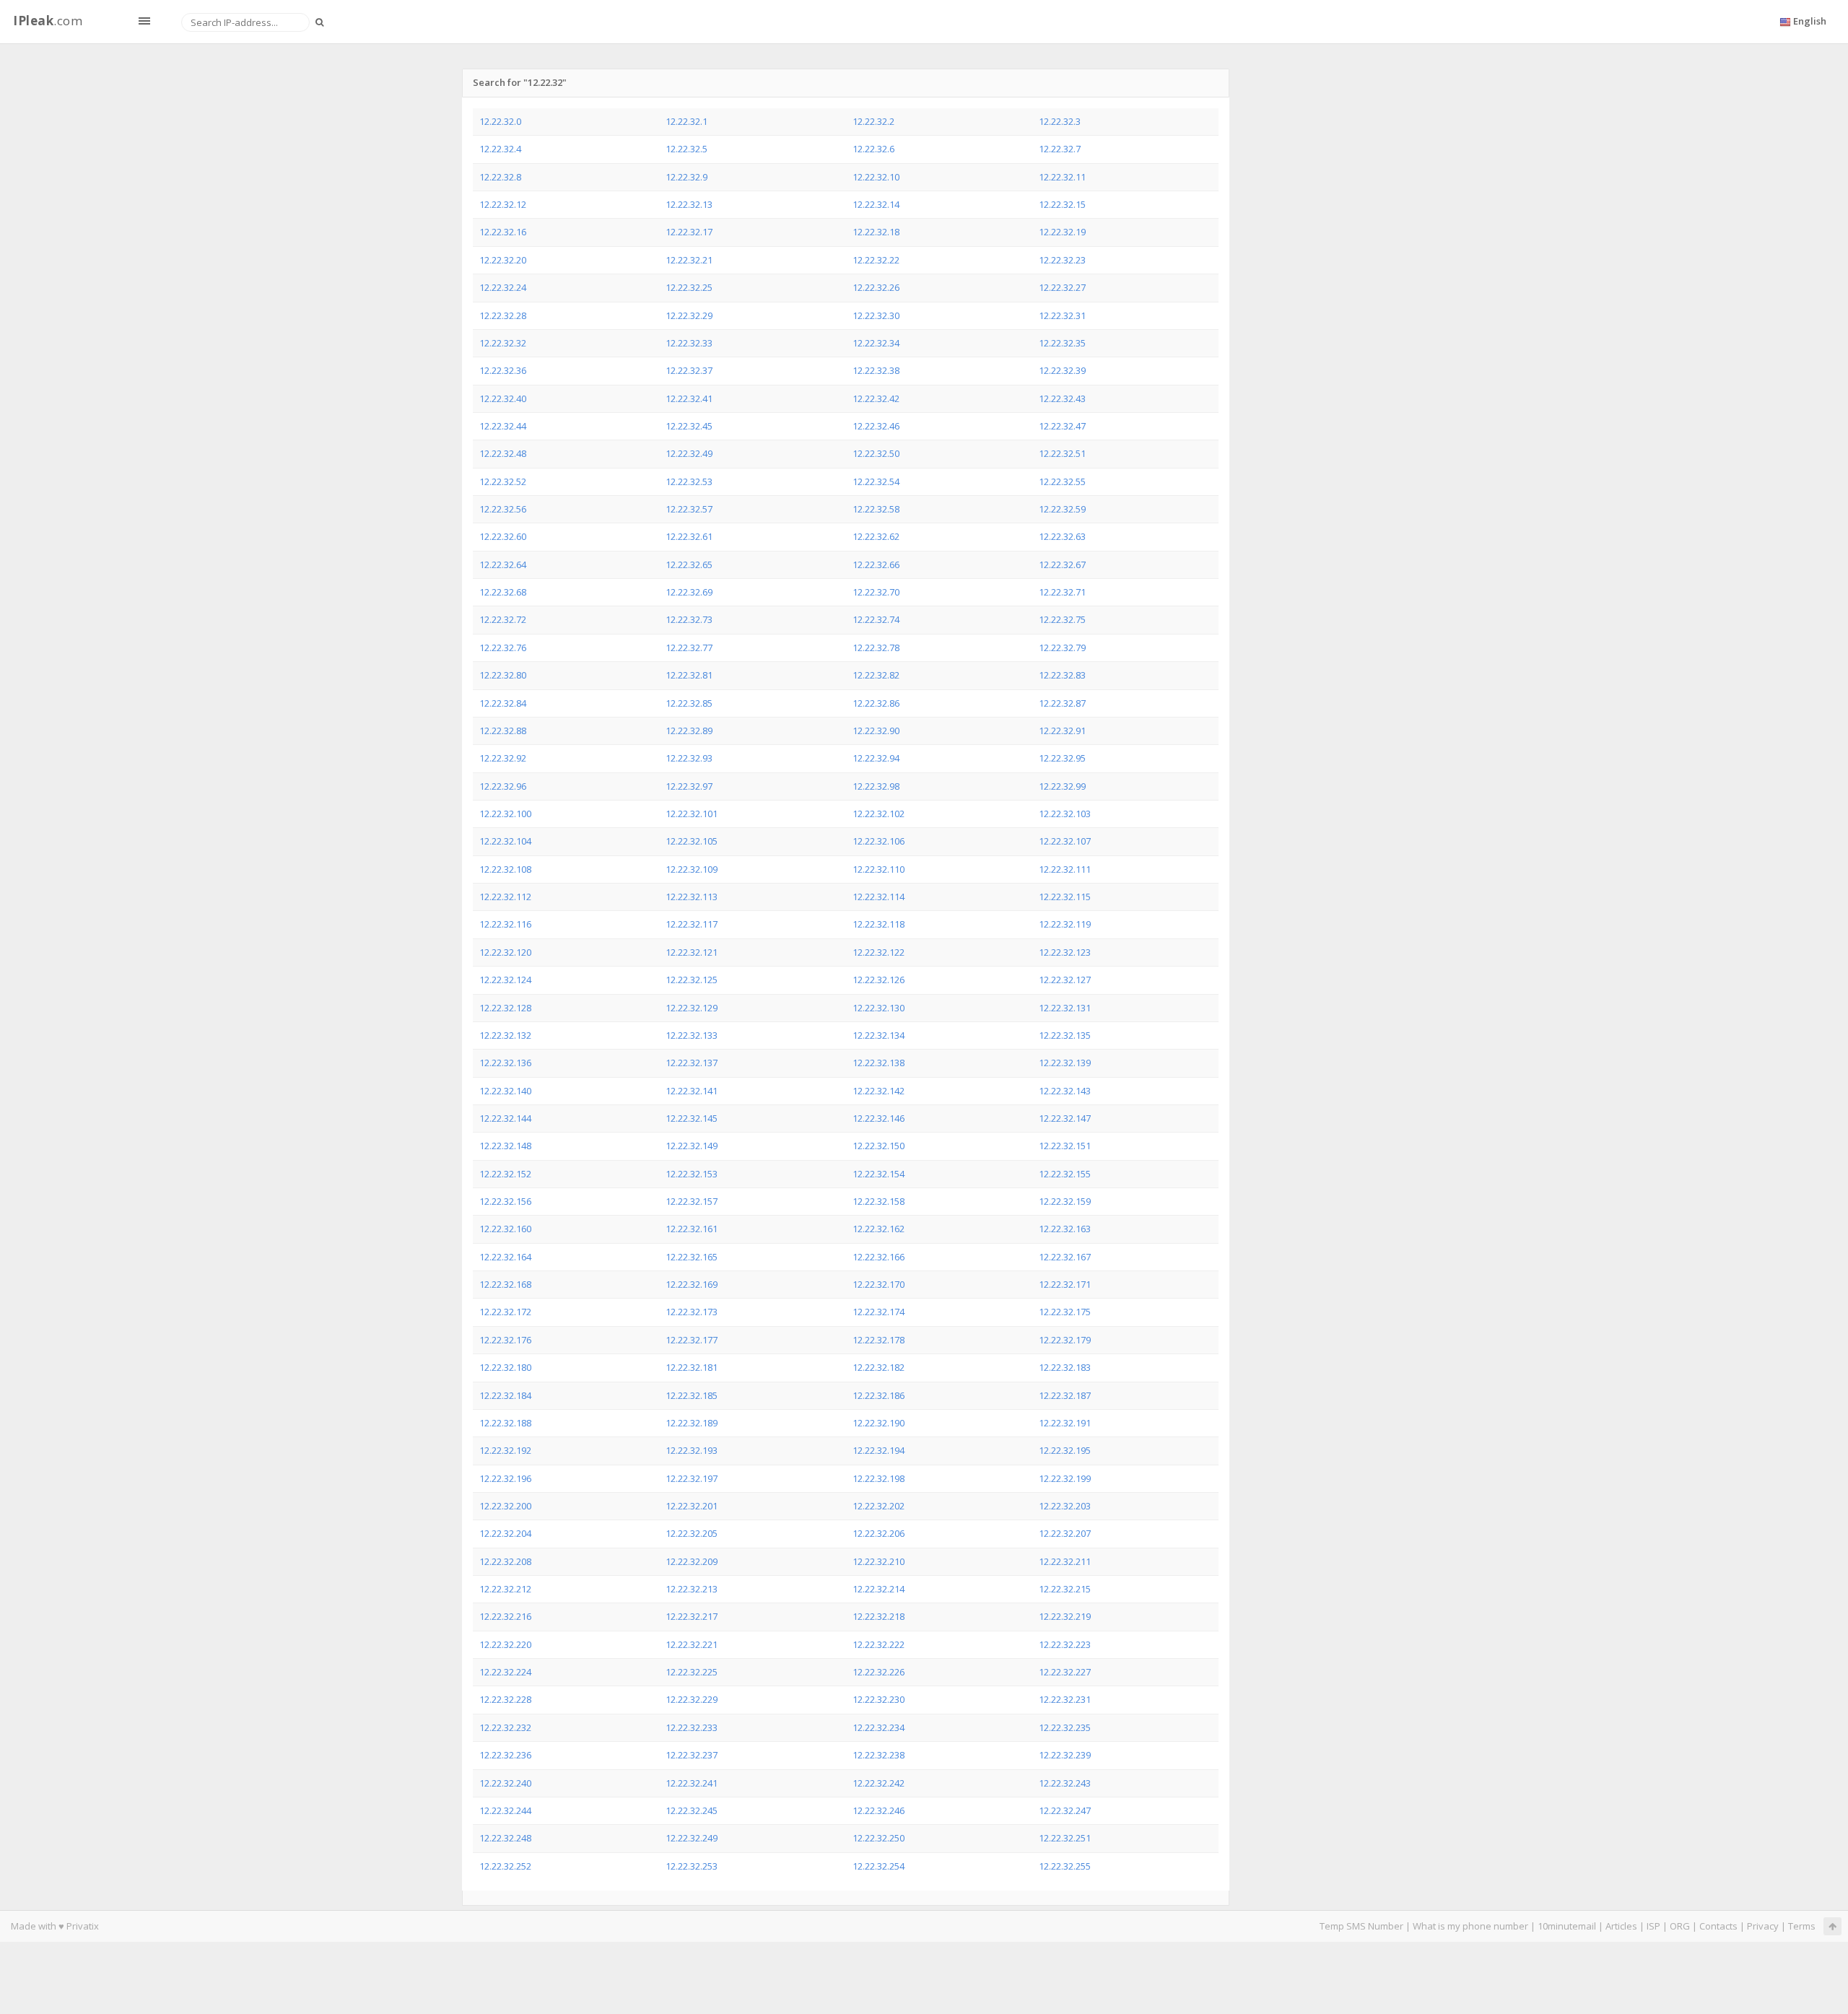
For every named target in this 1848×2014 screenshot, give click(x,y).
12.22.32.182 (879, 1367)
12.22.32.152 (505, 1174)
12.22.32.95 (1062, 758)
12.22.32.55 (1062, 481)
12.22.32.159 (1065, 1201)
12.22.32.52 (503, 481)
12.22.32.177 (692, 1340)
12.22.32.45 (689, 426)
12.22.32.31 (1062, 315)
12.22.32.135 (1065, 1035)
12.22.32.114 (879, 897)
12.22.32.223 (1065, 1644)
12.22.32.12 (503, 204)
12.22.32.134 (879, 1035)
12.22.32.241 (692, 1783)
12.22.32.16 (503, 232)
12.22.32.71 (1062, 592)
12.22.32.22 (876, 260)
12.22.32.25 (689, 287)
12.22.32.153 (692, 1174)
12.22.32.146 (879, 1118)
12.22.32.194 (879, 1450)
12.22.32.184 (505, 1395)
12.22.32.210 (879, 1561)
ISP (1653, 1926)
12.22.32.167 (1065, 1257)
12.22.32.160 (505, 1229)
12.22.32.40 (503, 398)
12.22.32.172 (505, 1312)
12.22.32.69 (689, 592)
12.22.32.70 (876, 592)
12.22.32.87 (1062, 703)
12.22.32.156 (505, 1201)
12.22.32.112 (505, 897)
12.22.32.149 (692, 1146)
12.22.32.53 (689, 481)
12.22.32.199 (1065, 1478)
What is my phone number (1470, 1926)
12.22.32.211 (1065, 1561)
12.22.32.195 (1065, 1450)
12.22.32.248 (505, 1838)
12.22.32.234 (879, 1727)
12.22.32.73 (689, 619)
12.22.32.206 (879, 1533)
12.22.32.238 (879, 1755)
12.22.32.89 (689, 731)
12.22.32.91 (1062, 731)
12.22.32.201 (692, 1506)
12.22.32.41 (689, 398)
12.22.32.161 (692, 1229)
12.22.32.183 (1065, 1367)
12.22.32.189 (692, 1423)
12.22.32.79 (1062, 648)
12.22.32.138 (879, 1063)
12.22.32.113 (692, 897)
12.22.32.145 (692, 1118)
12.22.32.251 (1065, 1838)
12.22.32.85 (689, 703)
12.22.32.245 (692, 1810)
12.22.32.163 (1065, 1229)
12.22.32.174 (879, 1312)
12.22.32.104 (505, 841)
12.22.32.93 (689, 758)
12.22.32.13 (689, 204)
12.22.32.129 (692, 1008)
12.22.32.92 (503, 758)
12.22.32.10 (876, 177)
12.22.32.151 (1065, 1146)
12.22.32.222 (879, 1644)
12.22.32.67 (1062, 564)
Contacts (1718, 1926)
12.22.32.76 (503, 648)
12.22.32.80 (503, 675)
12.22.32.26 (876, 287)
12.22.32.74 (876, 619)
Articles (1621, 1926)
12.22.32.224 (505, 1672)
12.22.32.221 (692, 1644)
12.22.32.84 (503, 703)
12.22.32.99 (1062, 786)
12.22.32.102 (879, 814)
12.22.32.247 (1065, 1810)
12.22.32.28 (503, 315)
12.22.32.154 (879, 1174)
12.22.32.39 (1062, 370)
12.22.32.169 (692, 1284)
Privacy (1763, 1926)
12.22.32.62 (876, 536)
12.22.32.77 (689, 648)
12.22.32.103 (1065, 814)
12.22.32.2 (873, 121)
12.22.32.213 (692, 1589)
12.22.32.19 (1062, 232)
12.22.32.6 (873, 149)
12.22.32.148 (505, 1146)
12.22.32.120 (505, 952)
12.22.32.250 (879, 1838)
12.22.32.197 (692, 1478)
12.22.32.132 (505, 1035)
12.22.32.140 (505, 1091)
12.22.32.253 (692, 1866)
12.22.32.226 (879, 1672)
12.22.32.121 (692, 952)
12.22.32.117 (692, 924)
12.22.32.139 (1065, 1063)
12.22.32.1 (687, 121)
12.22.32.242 (879, 1783)
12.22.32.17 (689, 232)
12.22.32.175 (1065, 1312)
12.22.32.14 (876, 204)
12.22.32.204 (505, 1533)
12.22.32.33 (689, 343)
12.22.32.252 (505, 1866)
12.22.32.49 (689, 453)
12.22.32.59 (1062, 509)
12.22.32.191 (1065, 1423)
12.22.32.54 (876, 481)
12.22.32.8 (500, 177)
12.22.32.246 (879, 1810)
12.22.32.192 (505, 1450)
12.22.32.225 (692, 1672)
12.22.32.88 (503, 731)
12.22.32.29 (689, 315)
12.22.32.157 (692, 1201)
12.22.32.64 (503, 564)
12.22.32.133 (692, 1035)
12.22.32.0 (500, 121)
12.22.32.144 (505, 1118)
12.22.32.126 (879, 980)
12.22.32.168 (505, 1284)
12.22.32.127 (1065, 980)
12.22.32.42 (876, 398)
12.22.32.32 (503, 343)
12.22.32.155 (1065, 1174)
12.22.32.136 (505, 1063)
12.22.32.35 (1062, 343)
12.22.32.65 (689, 564)
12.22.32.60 (503, 536)
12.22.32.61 (689, 536)
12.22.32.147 (1065, 1118)
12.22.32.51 (1062, 453)
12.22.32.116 (505, 924)
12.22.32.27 (1062, 287)
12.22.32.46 (876, 426)
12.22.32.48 (503, 453)
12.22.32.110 (879, 869)
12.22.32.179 (1065, 1340)
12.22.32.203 (1065, 1506)
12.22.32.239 (1065, 1755)
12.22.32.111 (1065, 869)
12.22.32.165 (692, 1257)
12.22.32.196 (505, 1478)
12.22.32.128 (505, 1008)
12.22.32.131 (1065, 1008)
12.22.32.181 (692, 1367)
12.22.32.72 (503, 619)
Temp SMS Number (1361, 1926)
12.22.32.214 (879, 1589)
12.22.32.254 (879, 1866)
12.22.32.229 (692, 1699)
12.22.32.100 (505, 814)
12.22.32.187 (1065, 1395)
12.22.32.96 (503, 786)
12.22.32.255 (1065, 1866)
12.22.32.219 (1065, 1616)
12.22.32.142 (879, 1091)
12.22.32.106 (879, 841)
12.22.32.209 (692, 1561)
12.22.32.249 (692, 1838)
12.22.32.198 (879, 1478)
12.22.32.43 (1062, 398)
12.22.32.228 (505, 1699)
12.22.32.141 (692, 1091)
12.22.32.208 (505, 1561)
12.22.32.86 (876, 703)
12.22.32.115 (1065, 897)
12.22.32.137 (692, 1063)
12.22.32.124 (505, 980)
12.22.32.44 (503, 426)
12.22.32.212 (505, 1589)
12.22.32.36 (503, 370)
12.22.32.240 (505, 1783)
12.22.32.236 (505, 1755)
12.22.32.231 (1065, 1699)
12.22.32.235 (1065, 1727)
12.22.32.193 (692, 1450)
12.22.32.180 (505, 1367)
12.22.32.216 (505, 1616)
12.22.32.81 (689, 675)
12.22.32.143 (1065, 1091)
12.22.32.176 (505, 1340)
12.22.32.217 (692, 1616)
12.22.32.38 (876, 370)
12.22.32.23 (1062, 260)
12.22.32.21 (689, 260)
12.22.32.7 (1060, 149)
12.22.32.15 (1062, 204)
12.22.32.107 (1065, 841)
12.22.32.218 (879, 1616)
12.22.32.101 (692, 814)
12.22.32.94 (876, 758)
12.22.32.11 (1062, 177)
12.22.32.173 (692, 1312)
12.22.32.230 (879, 1699)
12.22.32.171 (1065, 1284)
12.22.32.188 (505, 1423)
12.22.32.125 (692, 980)
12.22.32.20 (503, 260)
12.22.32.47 (1062, 426)
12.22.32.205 (692, 1533)
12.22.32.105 (692, 841)
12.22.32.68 (503, 592)
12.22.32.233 (692, 1727)
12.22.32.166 (879, 1257)
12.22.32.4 (500, 149)
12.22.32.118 (879, 924)
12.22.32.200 (505, 1506)
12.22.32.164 (505, 1257)
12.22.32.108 (505, 869)
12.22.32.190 (879, 1423)
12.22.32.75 (1062, 619)
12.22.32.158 (879, 1201)
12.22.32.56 (503, 509)
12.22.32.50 (876, 453)
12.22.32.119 (1065, 924)
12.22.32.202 (879, 1506)
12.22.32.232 (505, 1727)
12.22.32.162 (879, 1229)
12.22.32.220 (505, 1644)
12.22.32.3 (1060, 121)
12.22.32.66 (876, 564)
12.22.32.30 (876, 315)
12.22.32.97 (689, 786)
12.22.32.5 (687, 149)
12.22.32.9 (687, 177)
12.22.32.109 (692, 869)
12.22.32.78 (876, 648)
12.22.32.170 (879, 1284)
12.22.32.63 (1062, 536)
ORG (1680, 1926)
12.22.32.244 (505, 1810)
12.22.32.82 (876, 675)
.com (48, 21)
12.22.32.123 (1065, 952)
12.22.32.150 (879, 1146)
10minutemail (1567, 1926)
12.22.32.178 (879, 1340)
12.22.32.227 (1065, 1672)
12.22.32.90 (876, 731)
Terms (1802, 1926)
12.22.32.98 (876, 786)
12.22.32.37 (689, 370)
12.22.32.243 (1065, 1783)
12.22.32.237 (692, 1755)
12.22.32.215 (1065, 1589)
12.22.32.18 (876, 232)
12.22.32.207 (1065, 1533)
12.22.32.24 (503, 287)
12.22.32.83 (1062, 675)
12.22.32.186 (879, 1395)
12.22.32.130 (879, 1008)
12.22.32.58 (876, 509)
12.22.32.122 (879, 952)
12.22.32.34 (876, 343)
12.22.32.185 (692, 1395)
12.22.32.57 (689, 509)
